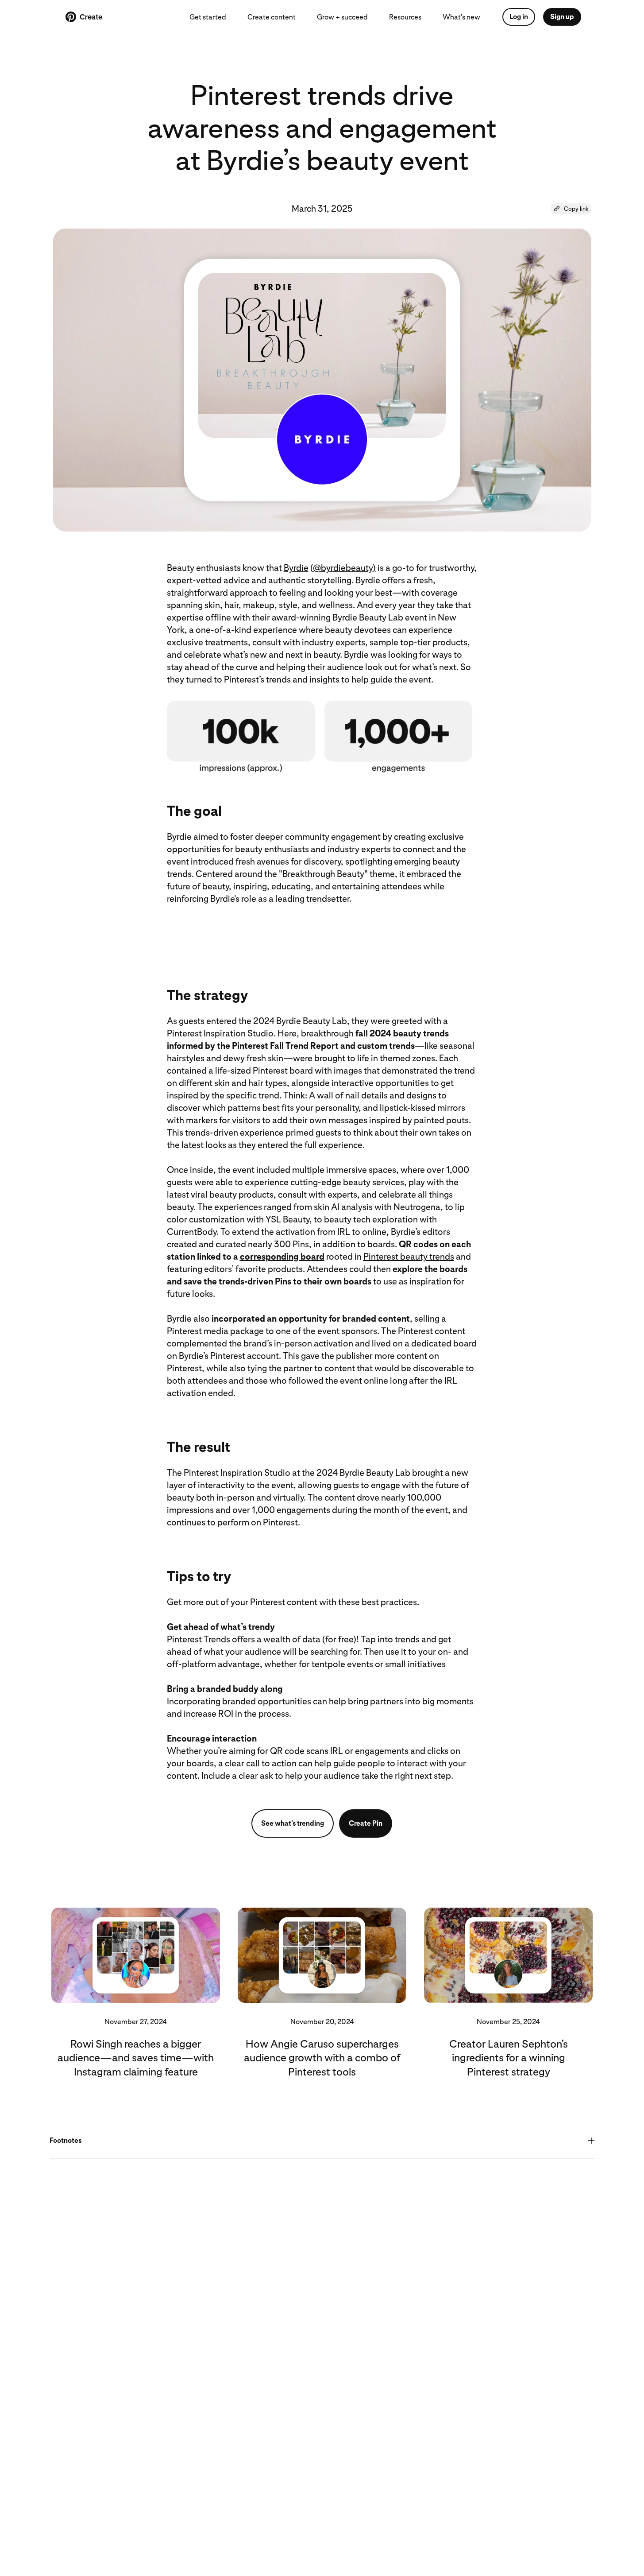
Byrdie (296, 568)
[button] (571, 209)
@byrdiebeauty (343, 568)
